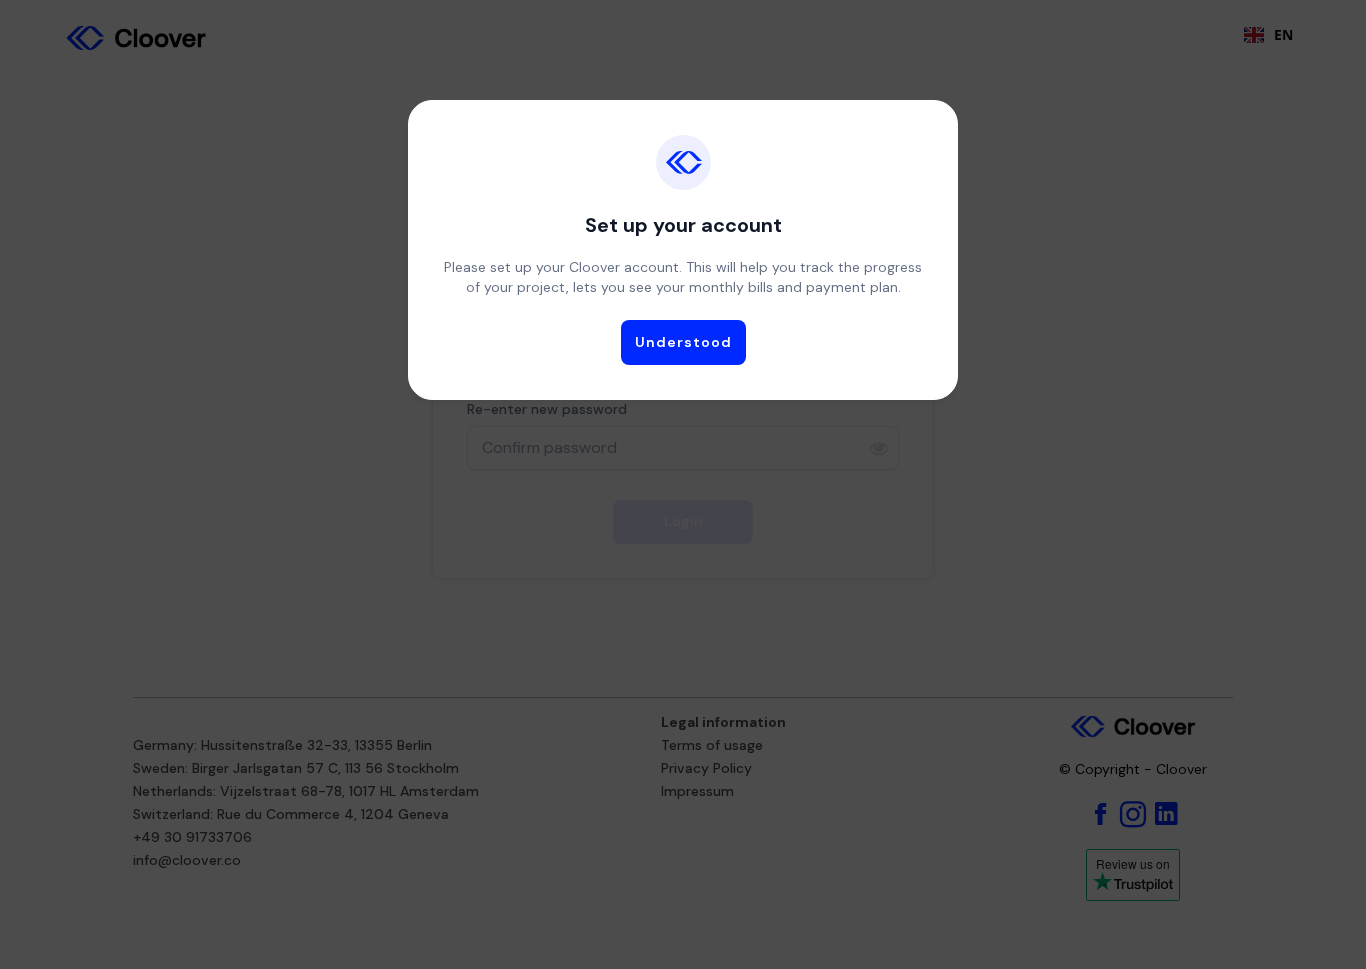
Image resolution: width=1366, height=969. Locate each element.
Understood (683, 342)
